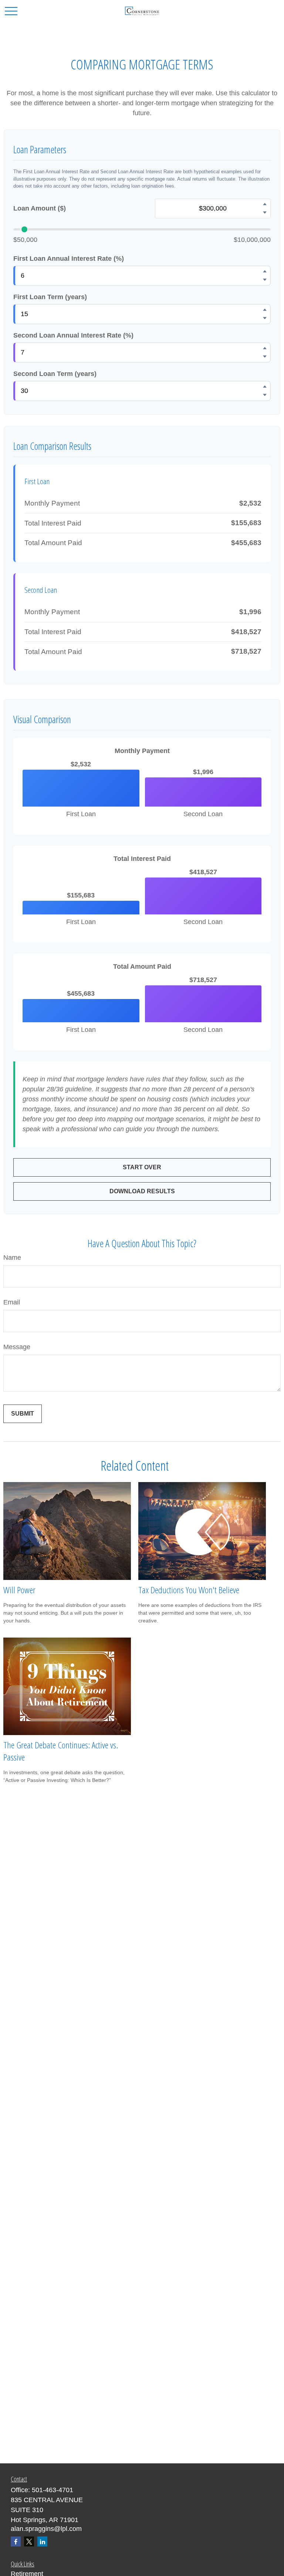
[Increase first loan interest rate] (265, 271)
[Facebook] (16, 2541)
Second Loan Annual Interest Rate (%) (73, 335)
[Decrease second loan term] (265, 395)
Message (17, 1347)
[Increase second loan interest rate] (265, 348)
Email (12, 1302)
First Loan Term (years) (50, 297)
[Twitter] (29, 2541)
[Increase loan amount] (265, 204)
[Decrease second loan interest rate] (265, 357)
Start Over (142, 1167)
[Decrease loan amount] (265, 213)
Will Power (19, 1590)
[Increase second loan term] (265, 387)
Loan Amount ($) (40, 208)
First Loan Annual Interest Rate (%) (69, 259)
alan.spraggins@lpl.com (46, 2529)
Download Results (142, 1191)
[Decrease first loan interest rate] (265, 280)
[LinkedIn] (42, 2541)
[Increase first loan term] (265, 310)
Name (12, 1258)
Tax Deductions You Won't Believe (189, 1590)
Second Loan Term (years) (55, 374)
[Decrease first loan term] (265, 318)
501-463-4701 (53, 2490)
